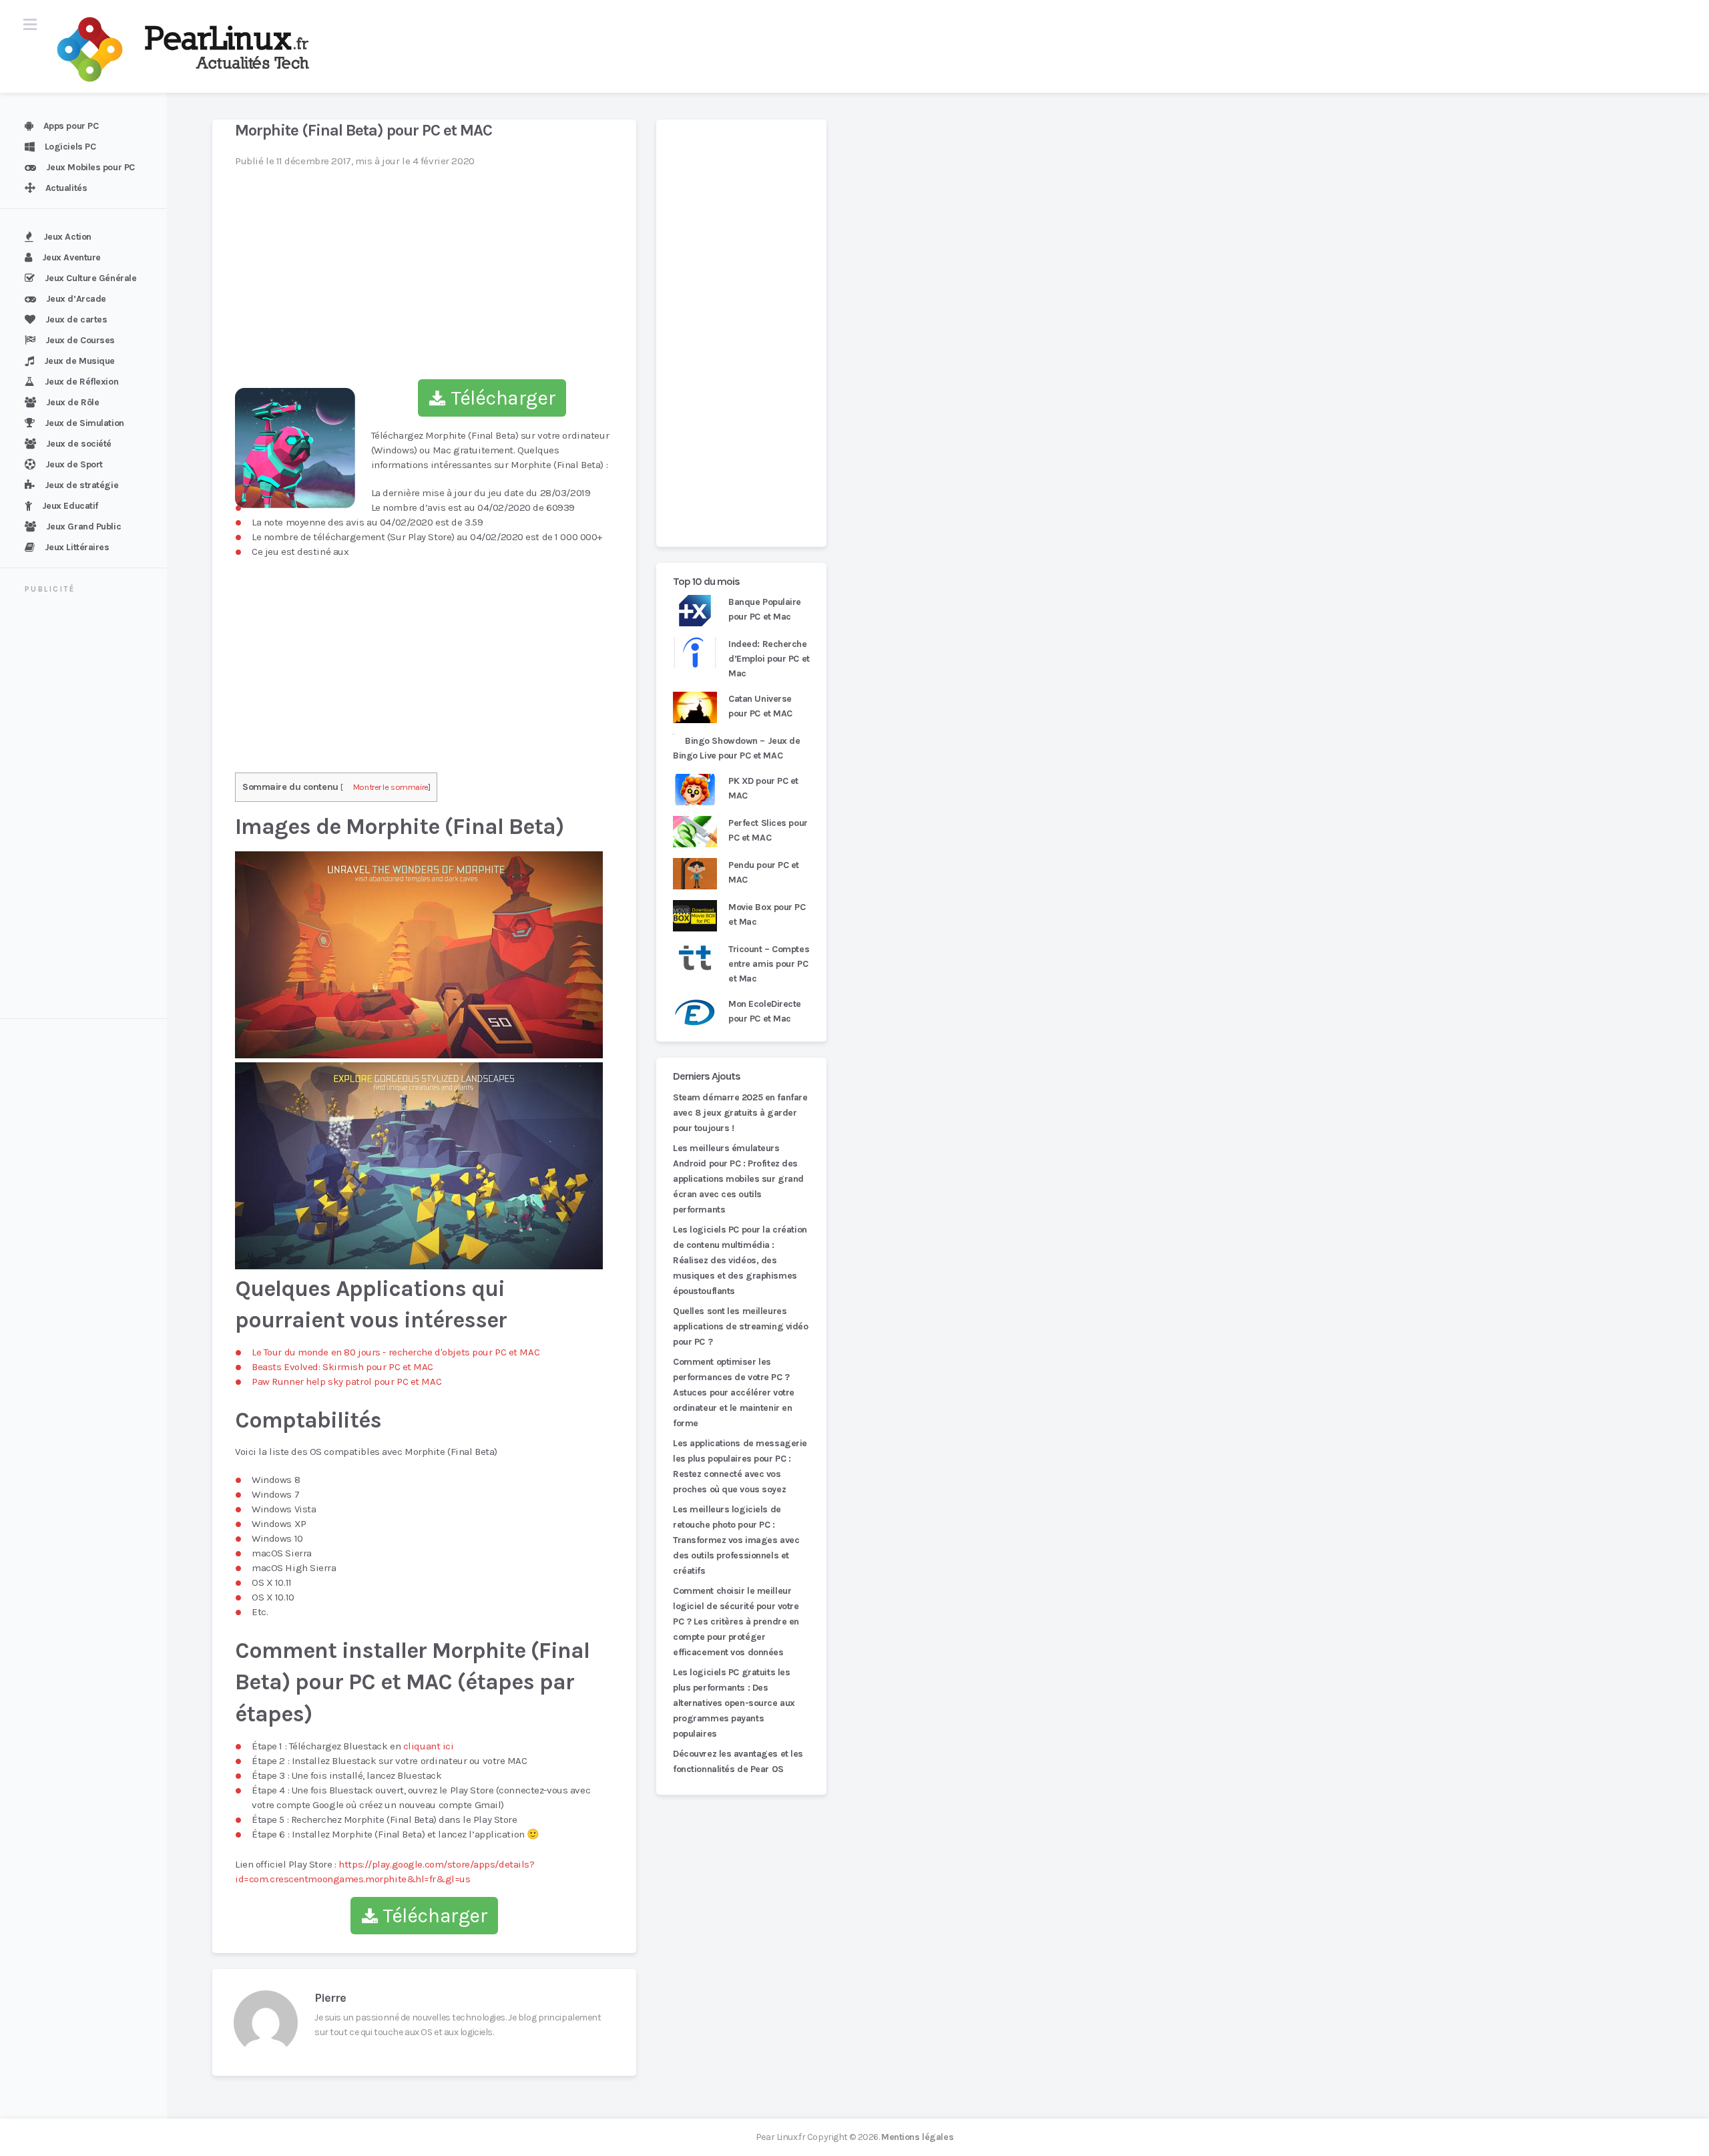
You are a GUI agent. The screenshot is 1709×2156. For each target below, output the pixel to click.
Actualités (66, 188)
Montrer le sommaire (391, 787)
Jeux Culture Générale (91, 278)
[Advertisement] (91, 808)
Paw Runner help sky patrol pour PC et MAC (346, 1381)
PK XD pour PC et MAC (763, 788)
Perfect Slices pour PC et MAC (768, 830)
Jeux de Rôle (73, 402)
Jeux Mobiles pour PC (90, 167)
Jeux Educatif (70, 506)
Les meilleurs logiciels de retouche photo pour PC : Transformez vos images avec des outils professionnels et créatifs (736, 1540)
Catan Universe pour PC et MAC (760, 706)
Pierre (330, 1998)
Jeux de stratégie (82, 485)
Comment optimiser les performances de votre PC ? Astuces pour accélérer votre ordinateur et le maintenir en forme (734, 1392)
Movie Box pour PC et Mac (767, 914)
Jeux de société (79, 444)
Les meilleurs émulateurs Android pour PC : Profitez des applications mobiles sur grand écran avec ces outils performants (738, 1179)
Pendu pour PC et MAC (764, 872)
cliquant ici (429, 1746)
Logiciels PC (70, 147)
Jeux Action (67, 237)
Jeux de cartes (76, 319)
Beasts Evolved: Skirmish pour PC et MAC (342, 1367)
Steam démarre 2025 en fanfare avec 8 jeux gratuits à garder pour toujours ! (740, 1113)
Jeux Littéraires (77, 547)
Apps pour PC (71, 126)
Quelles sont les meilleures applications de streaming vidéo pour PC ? (741, 1326)
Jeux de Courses (80, 340)
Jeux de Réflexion (82, 382)
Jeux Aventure (71, 257)
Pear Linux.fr (780, 2137)
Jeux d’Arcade (76, 299)
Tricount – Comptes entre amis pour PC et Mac (769, 964)
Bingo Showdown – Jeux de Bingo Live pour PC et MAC (737, 748)
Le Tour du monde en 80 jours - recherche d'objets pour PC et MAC (396, 1352)
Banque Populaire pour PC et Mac (765, 609)
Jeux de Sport (74, 464)
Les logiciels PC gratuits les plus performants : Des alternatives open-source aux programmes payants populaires (734, 1703)
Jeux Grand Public (84, 526)
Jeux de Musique (79, 361)
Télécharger (501, 398)
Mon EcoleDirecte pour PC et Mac (765, 1011)
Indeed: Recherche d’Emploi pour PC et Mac (769, 659)
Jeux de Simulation (84, 423)
